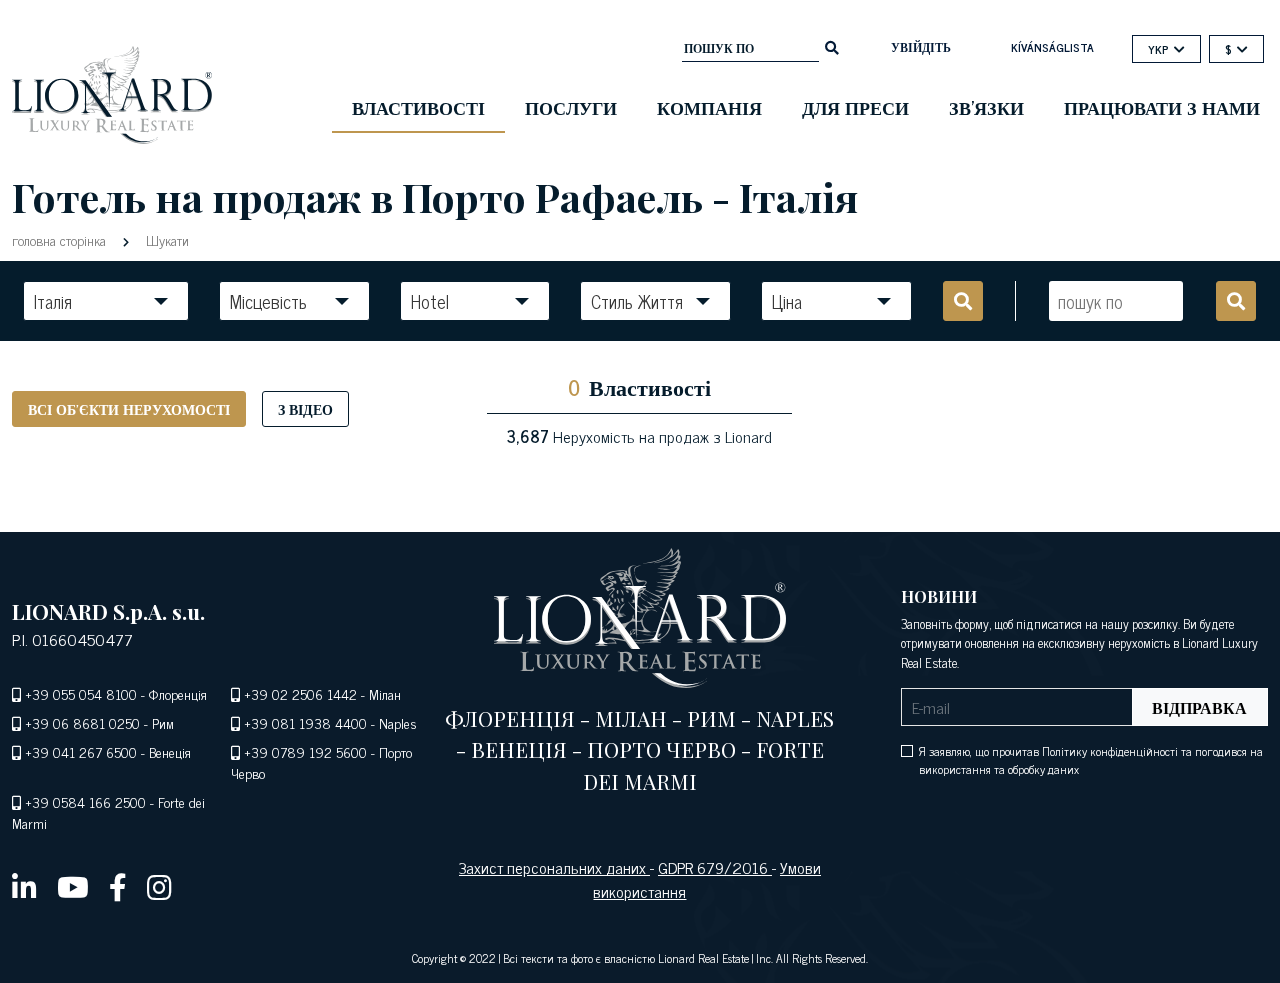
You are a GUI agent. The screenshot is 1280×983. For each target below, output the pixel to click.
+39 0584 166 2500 (85, 801)
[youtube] (73, 886)
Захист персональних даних (554, 867)
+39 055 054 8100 (81, 693)
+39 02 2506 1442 (300, 693)
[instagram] (159, 886)
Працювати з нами (1162, 107)
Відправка (1199, 707)
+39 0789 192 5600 (305, 751)
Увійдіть (921, 47)
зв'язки (986, 107)
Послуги (571, 107)
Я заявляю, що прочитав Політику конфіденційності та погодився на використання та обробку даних (1091, 760)
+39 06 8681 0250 (82, 722)
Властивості (418, 107)
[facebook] (118, 886)
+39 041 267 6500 (81, 751)
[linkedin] (24, 886)
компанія (709, 107)
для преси (855, 107)
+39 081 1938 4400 (305, 722)
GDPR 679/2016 (715, 867)
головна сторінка (61, 239)
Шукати (165, 239)
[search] (832, 46)
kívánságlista (1052, 47)
